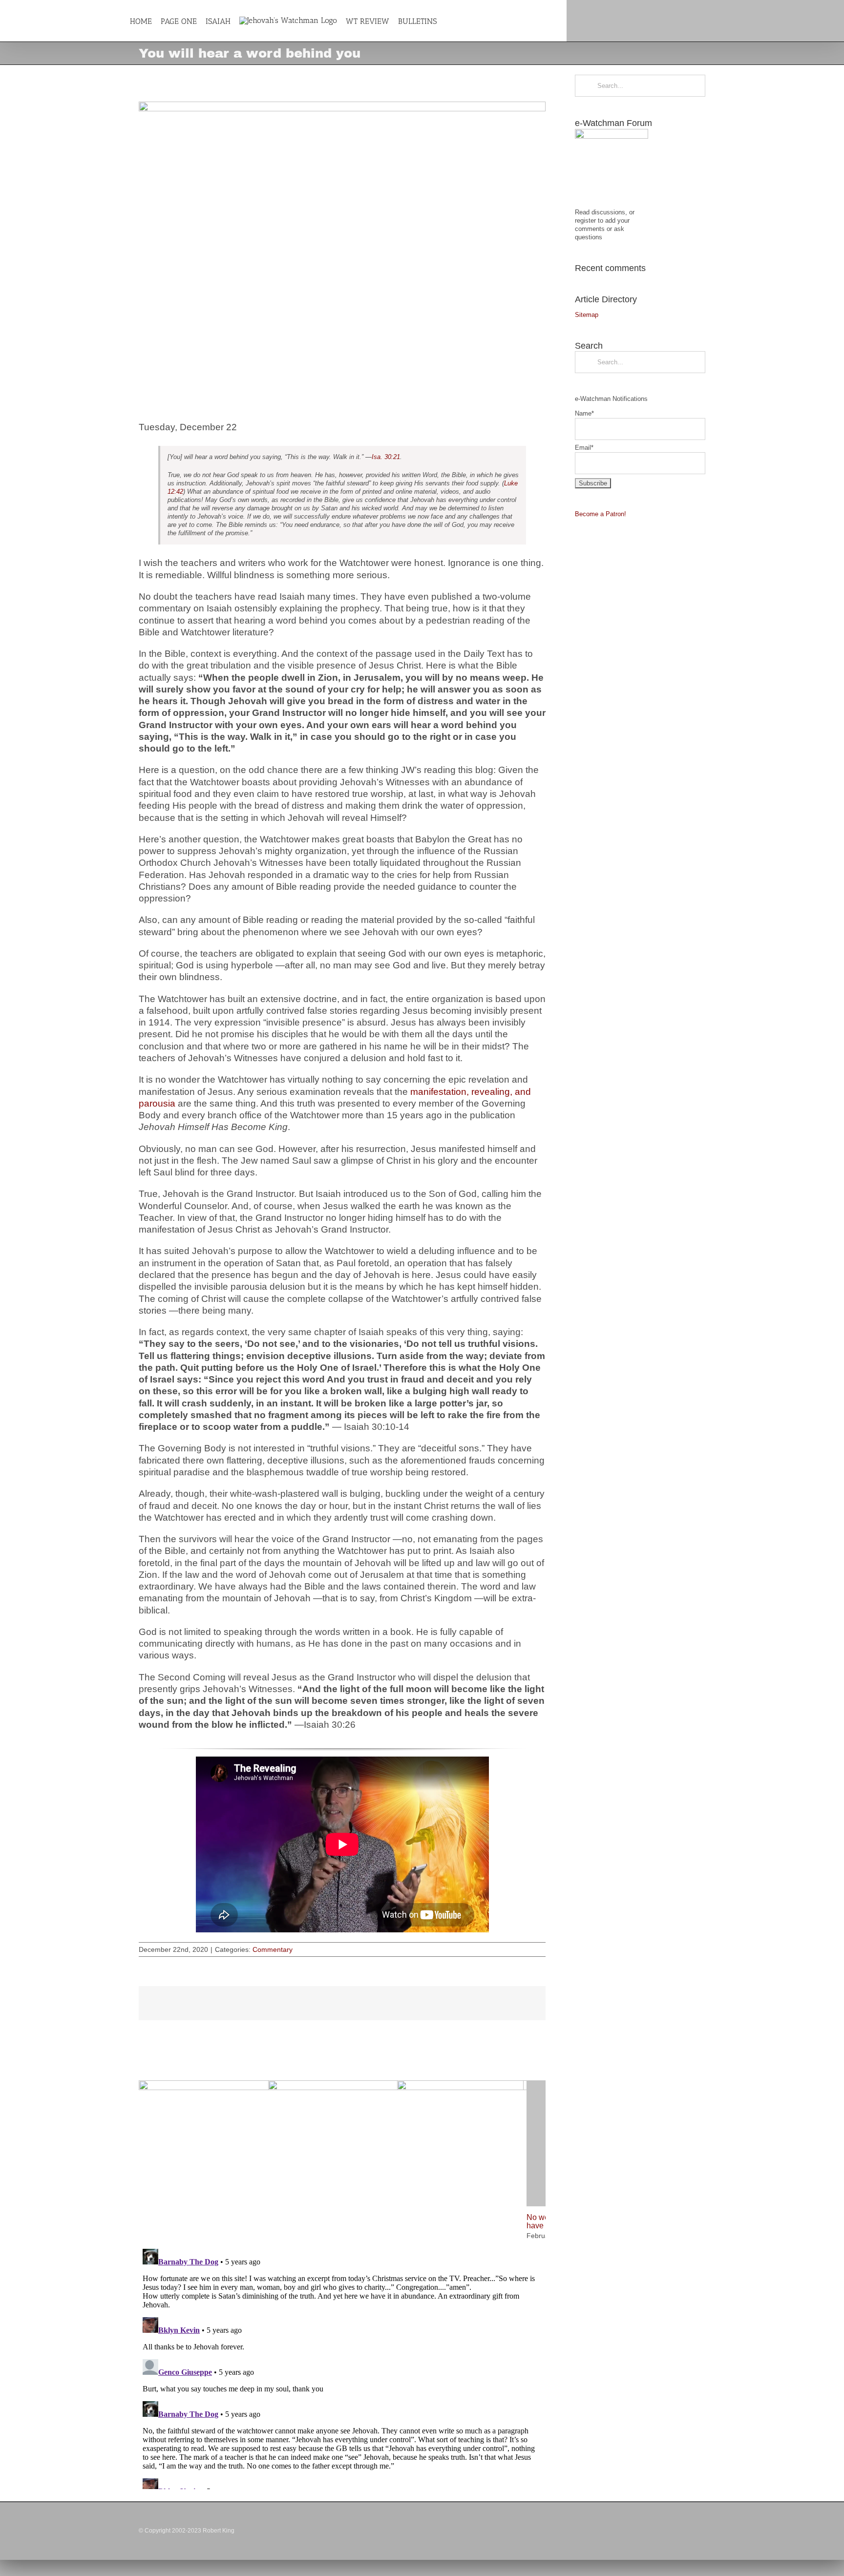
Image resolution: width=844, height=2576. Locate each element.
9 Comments (508, 2485)
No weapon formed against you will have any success (200, 2410)
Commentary (273, 1949)
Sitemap (587, 315)
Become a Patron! (601, 514)
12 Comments (233, 2425)
